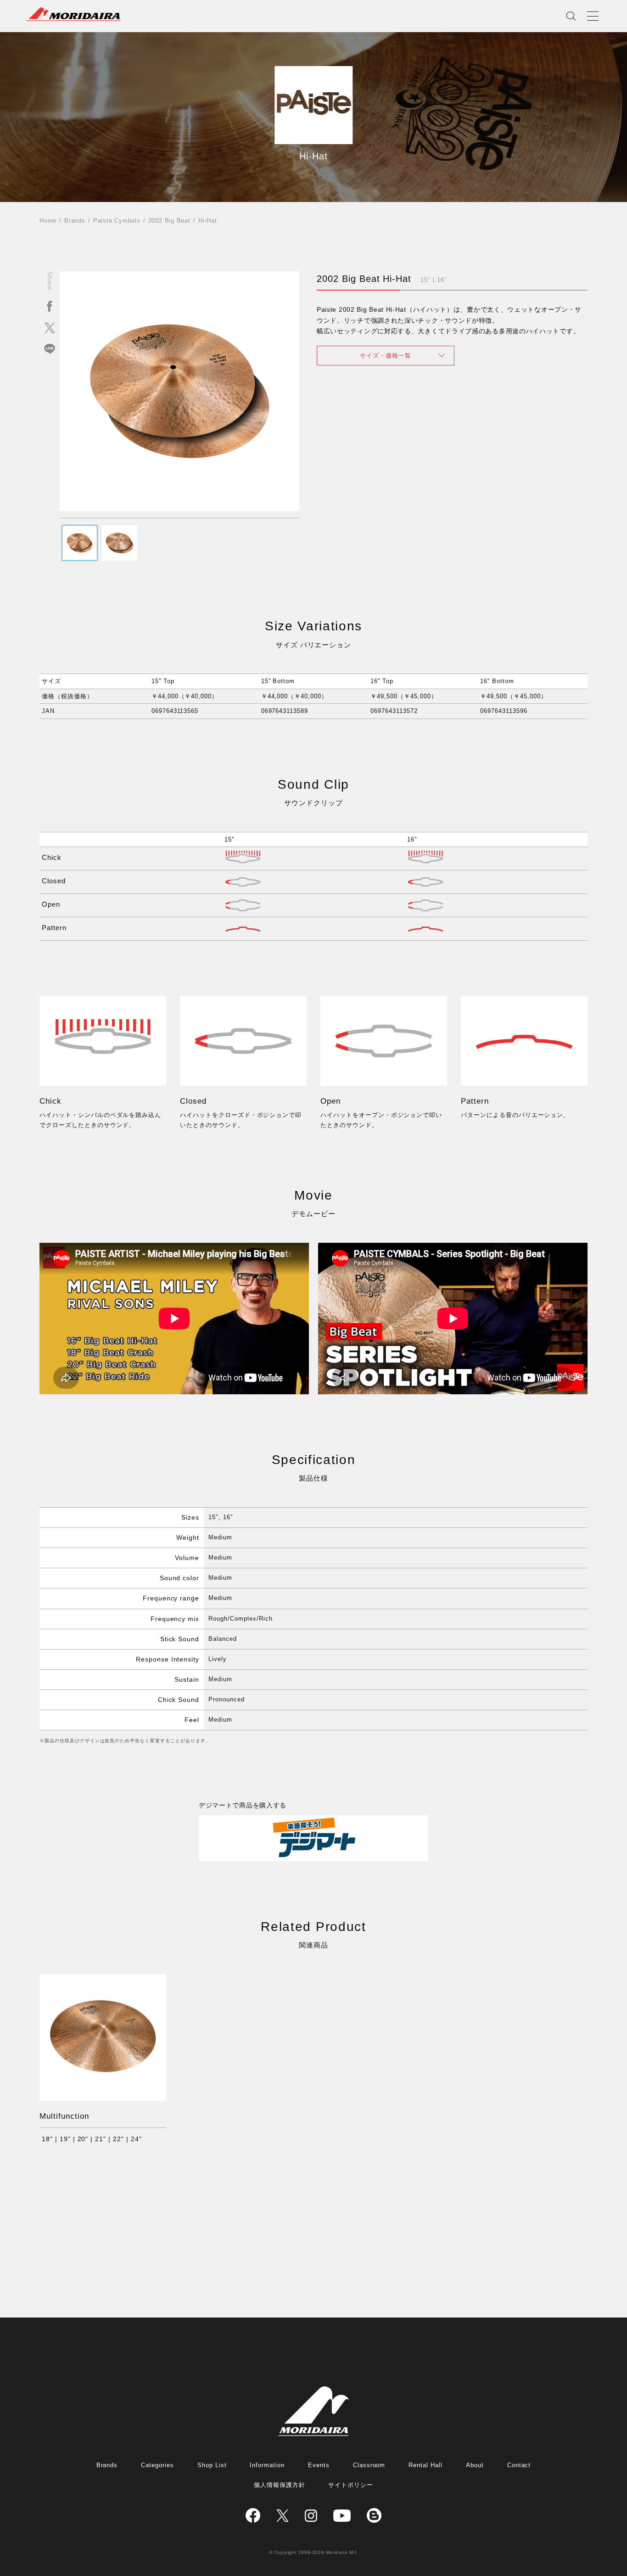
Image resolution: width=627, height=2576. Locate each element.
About (475, 2465)
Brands (75, 221)
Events (319, 2465)
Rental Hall (425, 2465)
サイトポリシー (351, 2485)
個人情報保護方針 (280, 2485)
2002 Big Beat (169, 221)
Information (267, 2465)
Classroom (369, 2465)
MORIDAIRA (73, 14)
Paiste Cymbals (117, 221)
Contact (519, 2465)
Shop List (212, 2465)
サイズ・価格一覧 (386, 356)
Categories (157, 2465)
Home (48, 221)
